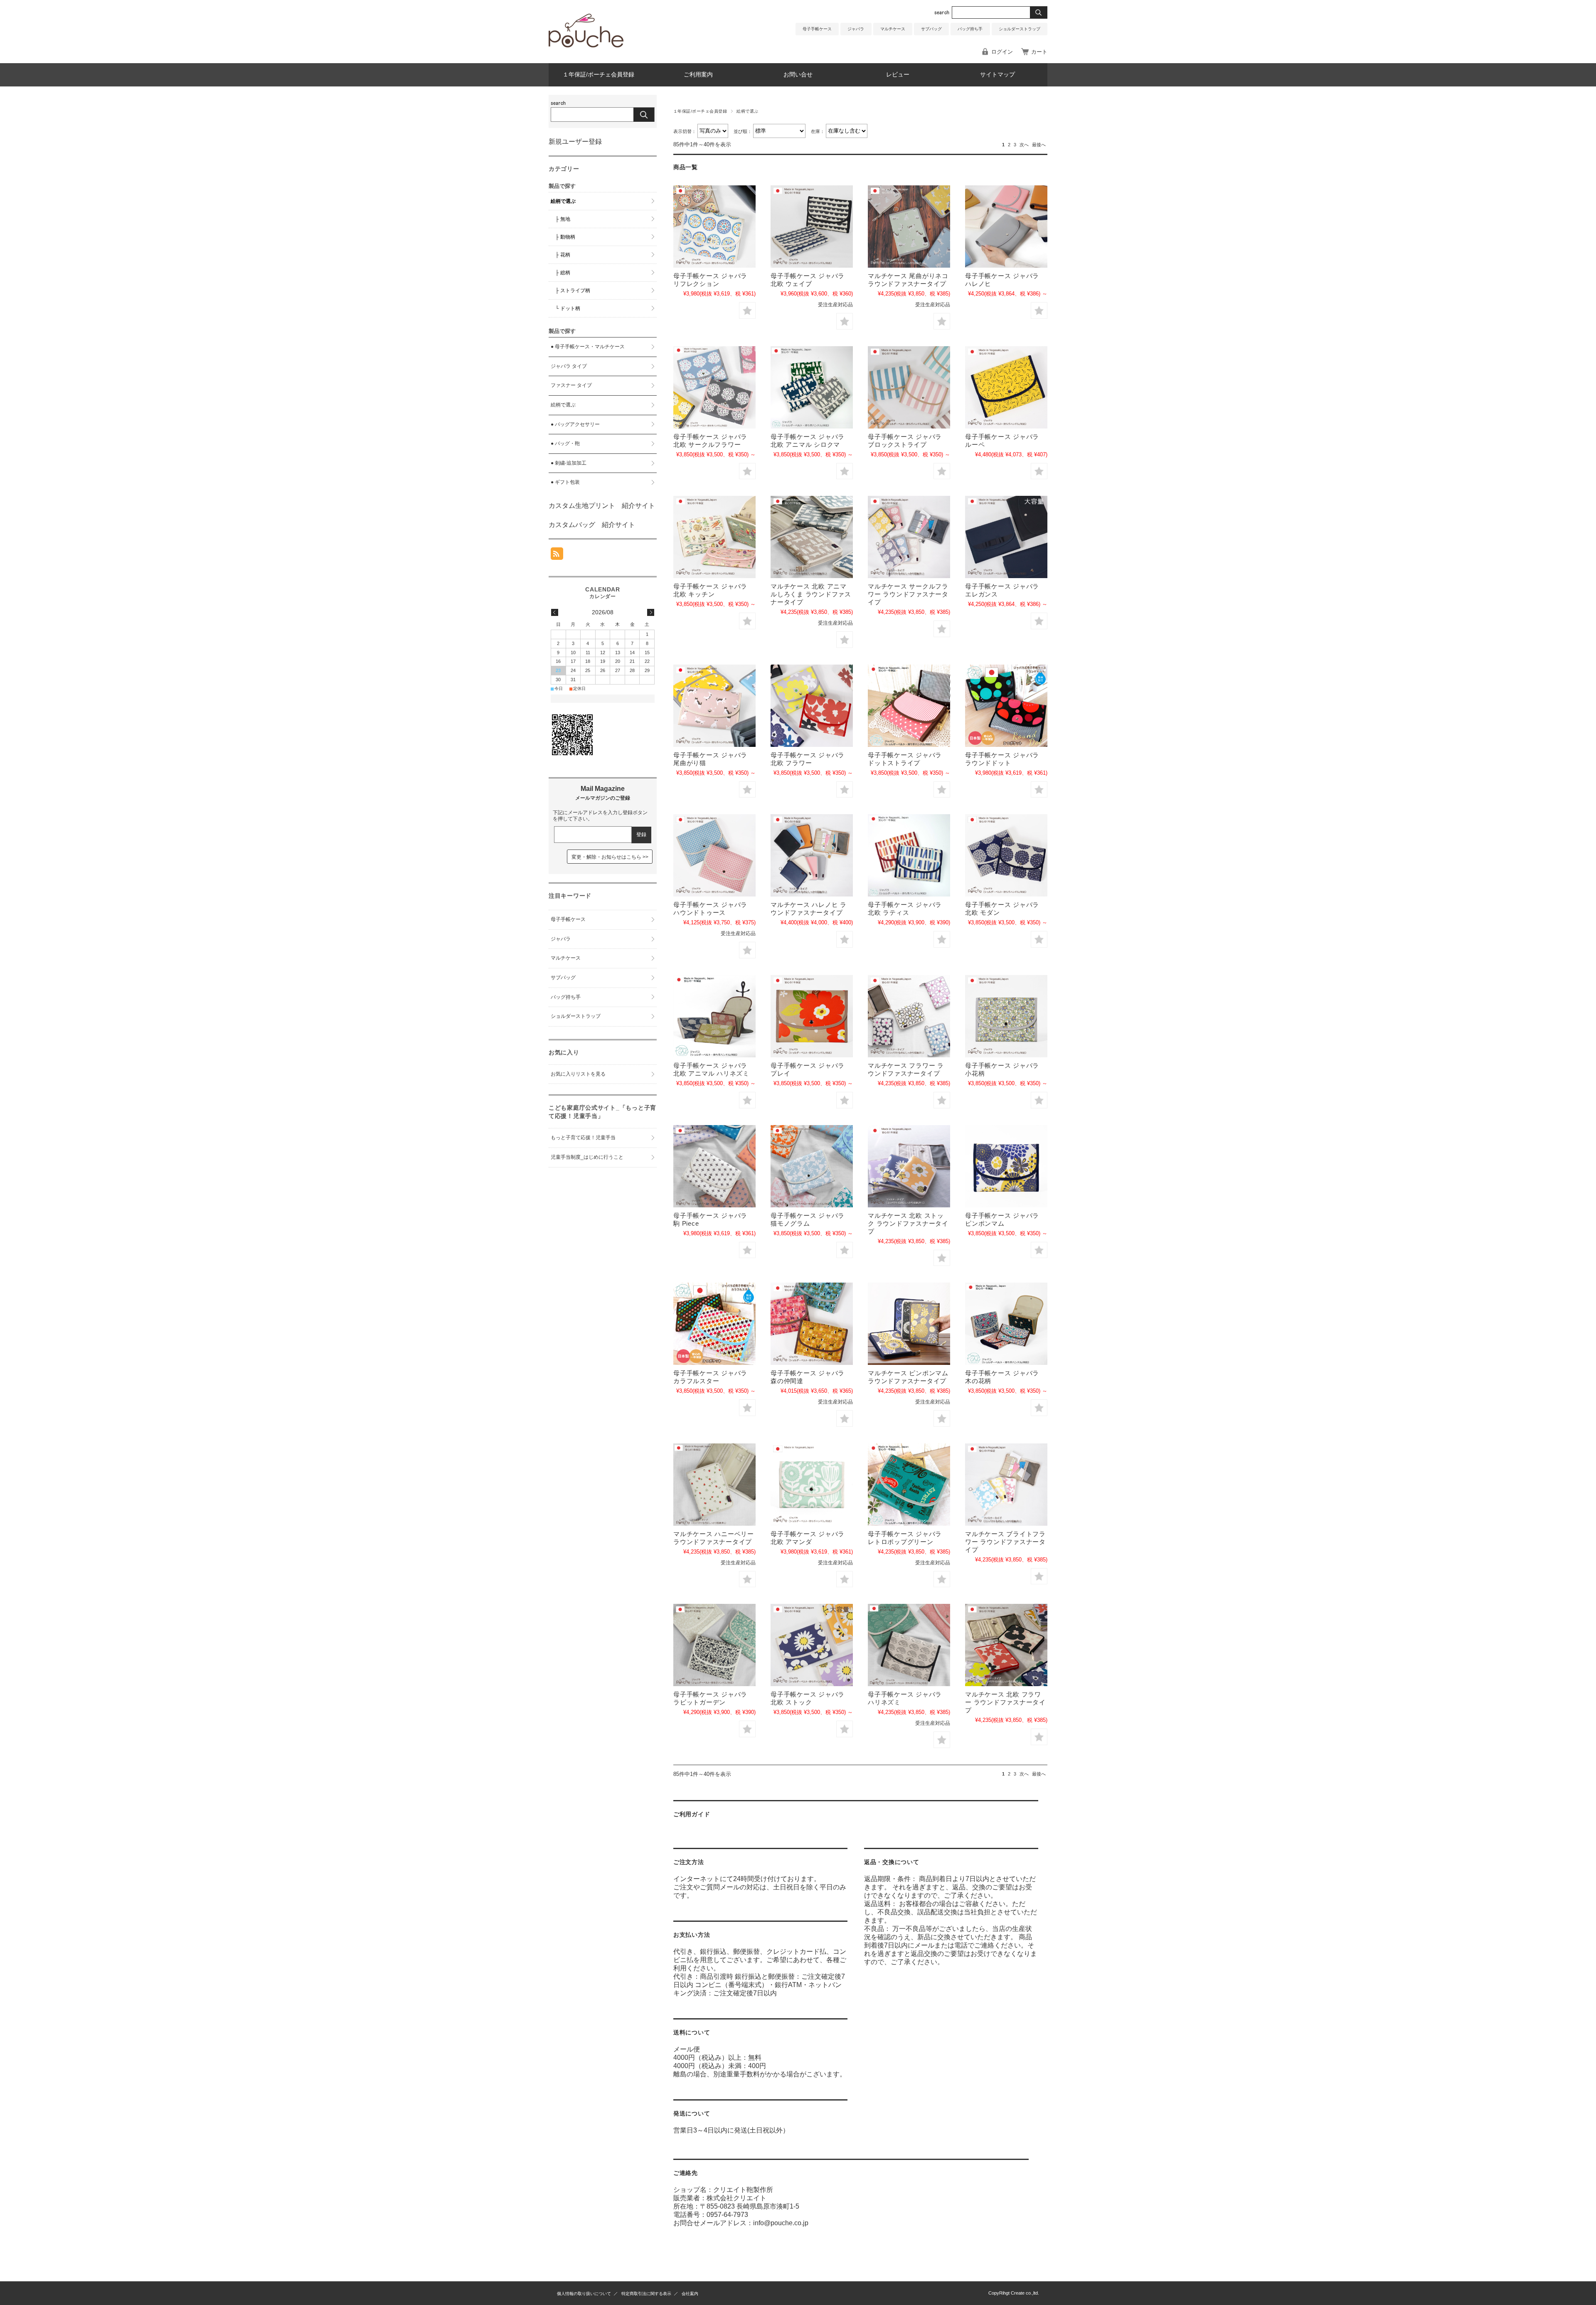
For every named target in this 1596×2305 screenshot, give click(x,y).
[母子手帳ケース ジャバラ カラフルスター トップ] (714, 1324)
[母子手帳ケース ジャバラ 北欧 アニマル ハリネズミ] (714, 1016)
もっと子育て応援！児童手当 (583, 1138)
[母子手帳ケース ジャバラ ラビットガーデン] (714, 1645)
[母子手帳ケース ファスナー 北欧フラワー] (1006, 1645)
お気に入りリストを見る (578, 1074)
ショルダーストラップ (1020, 29)
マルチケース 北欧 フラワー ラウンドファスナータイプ (1005, 1702)
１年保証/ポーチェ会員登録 (598, 75)
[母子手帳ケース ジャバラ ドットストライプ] (909, 706)
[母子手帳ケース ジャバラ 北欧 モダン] (1006, 855)
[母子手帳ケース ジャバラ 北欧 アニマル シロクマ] (812, 387)
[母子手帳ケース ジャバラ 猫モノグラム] (812, 1166)
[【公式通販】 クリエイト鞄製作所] (586, 45)
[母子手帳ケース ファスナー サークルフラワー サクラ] (909, 537)
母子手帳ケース (817, 29)
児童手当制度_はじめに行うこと (587, 1157)
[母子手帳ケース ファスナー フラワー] (909, 1016)
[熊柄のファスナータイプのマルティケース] (812, 537)
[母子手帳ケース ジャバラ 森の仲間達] (812, 1324)
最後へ (1039, 145)
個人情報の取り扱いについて (584, 2294)
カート (1039, 52)
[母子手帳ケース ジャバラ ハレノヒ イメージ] (1006, 227)
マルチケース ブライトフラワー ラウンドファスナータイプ (1005, 1542)
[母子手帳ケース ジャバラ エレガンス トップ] (1006, 537)
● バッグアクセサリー (575, 424)
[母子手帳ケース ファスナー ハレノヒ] (812, 855)
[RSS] (557, 555)
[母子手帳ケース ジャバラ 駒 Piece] (714, 1166)
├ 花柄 (563, 255)
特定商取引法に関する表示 (646, 2294)
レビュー (898, 75)
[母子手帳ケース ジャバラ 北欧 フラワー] (812, 706)
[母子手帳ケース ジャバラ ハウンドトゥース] (714, 855)
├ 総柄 (563, 273)
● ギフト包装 (565, 482)
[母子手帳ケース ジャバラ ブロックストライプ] (909, 387)
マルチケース (893, 29)
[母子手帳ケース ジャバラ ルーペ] (1006, 387)
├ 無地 (563, 219)
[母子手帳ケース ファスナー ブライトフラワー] (1006, 1485)
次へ (1024, 145)
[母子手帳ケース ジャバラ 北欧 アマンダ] (812, 1485)
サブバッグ (931, 29)
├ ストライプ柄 (573, 291)
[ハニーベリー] (714, 1485)
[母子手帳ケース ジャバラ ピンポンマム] (1006, 1166)
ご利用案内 (698, 75)
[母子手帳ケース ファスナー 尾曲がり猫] (909, 227)
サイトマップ (997, 75)
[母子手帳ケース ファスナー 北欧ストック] (909, 1166)
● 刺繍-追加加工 (569, 463)
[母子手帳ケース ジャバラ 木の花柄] (1006, 1324)
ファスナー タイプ (571, 385)
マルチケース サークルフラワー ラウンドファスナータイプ (908, 594)
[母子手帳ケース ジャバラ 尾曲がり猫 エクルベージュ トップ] (714, 706)
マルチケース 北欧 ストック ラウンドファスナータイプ (908, 1223)
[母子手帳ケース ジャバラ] (812, 1016)
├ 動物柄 (565, 237)
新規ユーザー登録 (575, 142)
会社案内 (690, 2294)
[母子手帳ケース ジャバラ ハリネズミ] (909, 1645)
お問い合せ (798, 75)
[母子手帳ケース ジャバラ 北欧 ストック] (812, 1645)
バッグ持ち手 (970, 29)
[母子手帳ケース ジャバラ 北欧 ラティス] (909, 855)
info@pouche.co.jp (781, 2223)
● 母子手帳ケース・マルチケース (588, 347)
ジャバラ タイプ (569, 366)
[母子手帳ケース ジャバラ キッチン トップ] (714, 537)
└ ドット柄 (568, 308)
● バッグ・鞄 (565, 443)
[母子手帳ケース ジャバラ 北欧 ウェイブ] (812, 227)
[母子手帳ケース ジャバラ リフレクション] (714, 227)
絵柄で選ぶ (563, 201)
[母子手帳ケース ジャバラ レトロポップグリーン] (909, 1485)
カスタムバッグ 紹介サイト (592, 525)
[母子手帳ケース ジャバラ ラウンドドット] (1006, 706)
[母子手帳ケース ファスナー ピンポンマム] (909, 1324)
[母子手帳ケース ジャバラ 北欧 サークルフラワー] (714, 387)
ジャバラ (856, 29)
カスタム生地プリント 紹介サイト (602, 506)
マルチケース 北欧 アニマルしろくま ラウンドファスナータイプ (811, 594)
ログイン (1002, 52)
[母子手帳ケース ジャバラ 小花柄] (1006, 1016)
